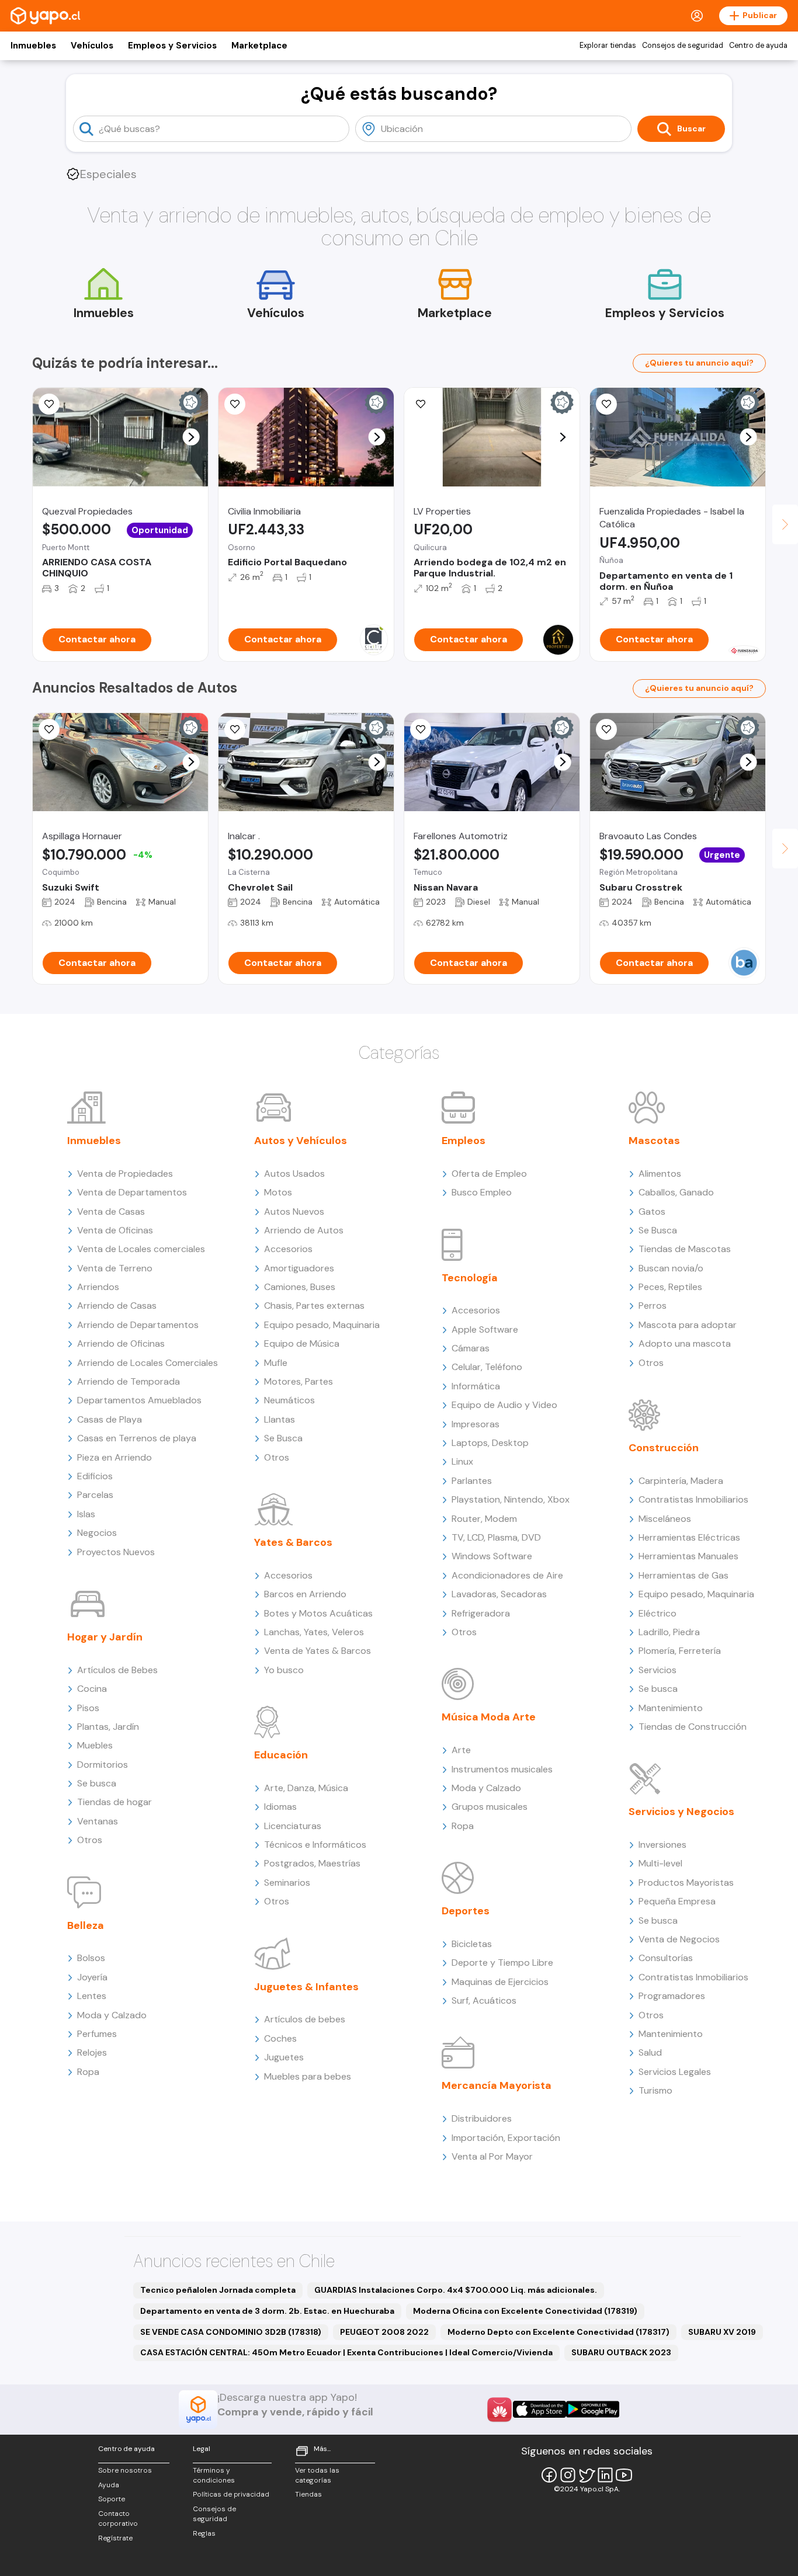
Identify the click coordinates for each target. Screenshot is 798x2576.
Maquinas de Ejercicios (500, 1982)
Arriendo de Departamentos (138, 1325)
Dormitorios (103, 1765)
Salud (650, 2052)
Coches (280, 2038)
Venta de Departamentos (132, 1192)
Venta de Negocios (679, 1939)
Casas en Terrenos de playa (137, 1438)
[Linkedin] (605, 2475)
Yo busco (284, 1670)
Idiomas (280, 1807)
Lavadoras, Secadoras (499, 1594)
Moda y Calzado (112, 2015)
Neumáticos (289, 1400)
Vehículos (92, 46)
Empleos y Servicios (172, 46)
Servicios (658, 1670)
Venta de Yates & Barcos (318, 1651)
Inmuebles (33, 46)
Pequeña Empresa (677, 1901)
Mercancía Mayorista (497, 2085)
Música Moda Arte (489, 1717)
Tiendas (308, 2494)
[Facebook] (549, 2475)
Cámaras (471, 1348)
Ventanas (98, 1821)
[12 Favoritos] (235, 404)
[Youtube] (624, 2475)
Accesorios (288, 1249)
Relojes (92, 2052)
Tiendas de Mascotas (685, 1249)
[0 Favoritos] (421, 404)
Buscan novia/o (671, 1268)
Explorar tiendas (608, 46)
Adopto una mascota (685, 1343)
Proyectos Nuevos (116, 1552)
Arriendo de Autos (304, 1230)
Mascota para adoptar (688, 1325)
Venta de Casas (111, 1211)
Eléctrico (658, 1613)
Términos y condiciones (214, 2475)
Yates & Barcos (293, 1542)
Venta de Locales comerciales (141, 1249)
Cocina (92, 1689)
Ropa (88, 2072)
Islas (86, 1514)
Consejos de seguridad (683, 46)
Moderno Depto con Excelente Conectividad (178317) (558, 2332)
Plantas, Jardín (108, 1727)
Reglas (204, 2533)
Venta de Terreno (115, 1268)
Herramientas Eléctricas (689, 1537)
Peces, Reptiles (670, 1287)
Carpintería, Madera (681, 1481)
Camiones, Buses (300, 1287)
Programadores (672, 1996)
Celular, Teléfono (487, 1367)
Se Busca (283, 1438)
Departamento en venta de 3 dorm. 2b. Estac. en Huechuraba (267, 2311)
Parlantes (472, 1481)
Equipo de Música (302, 1343)
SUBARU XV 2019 (722, 2332)
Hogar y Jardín (105, 1637)
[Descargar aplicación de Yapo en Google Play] (593, 2409)
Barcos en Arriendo (305, 1594)
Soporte (112, 2499)
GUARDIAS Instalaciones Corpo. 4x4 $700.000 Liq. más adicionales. (456, 2290)
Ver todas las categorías (317, 2475)
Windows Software (492, 1556)
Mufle (276, 1363)
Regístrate (115, 2538)
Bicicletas (472, 1944)
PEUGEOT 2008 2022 (384, 2332)
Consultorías (666, 1958)
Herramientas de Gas (683, 1575)
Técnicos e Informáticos (315, 1845)
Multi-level (660, 1863)
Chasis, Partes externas (314, 1306)
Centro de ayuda (758, 46)
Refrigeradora (481, 1613)
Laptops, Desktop (490, 1443)
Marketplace (259, 46)
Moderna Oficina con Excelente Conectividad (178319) (525, 2311)
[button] (191, 437)
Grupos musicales (490, 1807)
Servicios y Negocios (681, 1812)
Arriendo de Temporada (129, 1381)
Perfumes (97, 2034)
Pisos (88, 1708)
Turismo (655, 2090)
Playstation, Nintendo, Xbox (511, 1499)
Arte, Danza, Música (306, 1788)
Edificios (95, 1476)
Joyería (92, 1977)
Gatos (652, 1211)
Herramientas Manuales (688, 1556)
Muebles (95, 1745)
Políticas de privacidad (231, 2494)
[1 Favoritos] (49, 404)
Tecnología (470, 1278)
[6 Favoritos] (49, 729)
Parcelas (95, 1495)
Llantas (280, 1419)
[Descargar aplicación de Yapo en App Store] (539, 2409)
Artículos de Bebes (117, 1670)
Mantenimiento (671, 1708)
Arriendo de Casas (117, 1306)
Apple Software (485, 1329)
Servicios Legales (675, 2072)
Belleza (86, 1925)
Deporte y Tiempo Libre (502, 1963)
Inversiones (662, 1845)
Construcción (664, 1448)
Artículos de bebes (305, 2019)
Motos (278, 1192)
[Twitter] (587, 2475)
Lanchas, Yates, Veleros (314, 1632)
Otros (90, 1840)
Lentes (92, 1996)
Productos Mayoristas (686, 1883)
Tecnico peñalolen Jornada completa (218, 2290)
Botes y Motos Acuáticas (318, 1613)
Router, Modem (484, 1519)
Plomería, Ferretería (680, 1651)
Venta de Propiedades (125, 1174)
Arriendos (98, 1287)
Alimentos (660, 1174)
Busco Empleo (482, 1192)
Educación (281, 1755)
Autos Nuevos (294, 1211)
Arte (461, 1750)
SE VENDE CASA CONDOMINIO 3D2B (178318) (231, 2332)
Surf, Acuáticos (484, 2000)
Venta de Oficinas (115, 1230)
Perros (653, 1306)
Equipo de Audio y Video (504, 1405)
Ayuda (109, 2485)
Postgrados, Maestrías (312, 1863)
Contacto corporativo (118, 2518)
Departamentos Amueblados (139, 1400)
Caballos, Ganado (676, 1192)
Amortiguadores (299, 1268)
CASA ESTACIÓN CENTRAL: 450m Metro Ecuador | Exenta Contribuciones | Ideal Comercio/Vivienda (346, 2352)
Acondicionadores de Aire (507, 1575)
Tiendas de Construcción (693, 1727)
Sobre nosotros (125, 2470)
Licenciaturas (293, 1826)
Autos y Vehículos (301, 1141)
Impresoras (476, 1424)
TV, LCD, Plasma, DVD (496, 1537)
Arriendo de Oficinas (121, 1343)
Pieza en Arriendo (115, 1457)
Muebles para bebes (308, 2076)
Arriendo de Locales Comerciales (148, 1363)
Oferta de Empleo (489, 1174)
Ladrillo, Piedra (669, 1632)
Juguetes (284, 2057)
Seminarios (287, 1883)
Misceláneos (665, 1519)
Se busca (97, 1783)
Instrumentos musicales (502, 1769)
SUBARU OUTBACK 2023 (621, 2352)
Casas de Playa (110, 1419)
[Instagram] (568, 2475)
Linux (462, 1461)
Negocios (97, 1533)
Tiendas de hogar (115, 1802)
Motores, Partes (299, 1381)
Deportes (466, 1911)
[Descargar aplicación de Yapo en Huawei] (499, 2410)
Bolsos (91, 1958)
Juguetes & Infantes (306, 1987)
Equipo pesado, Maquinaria (322, 1325)
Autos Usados (294, 1174)
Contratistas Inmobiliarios (693, 1499)
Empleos (464, 1141)
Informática (476, 1386)
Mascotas (654, 1141)
